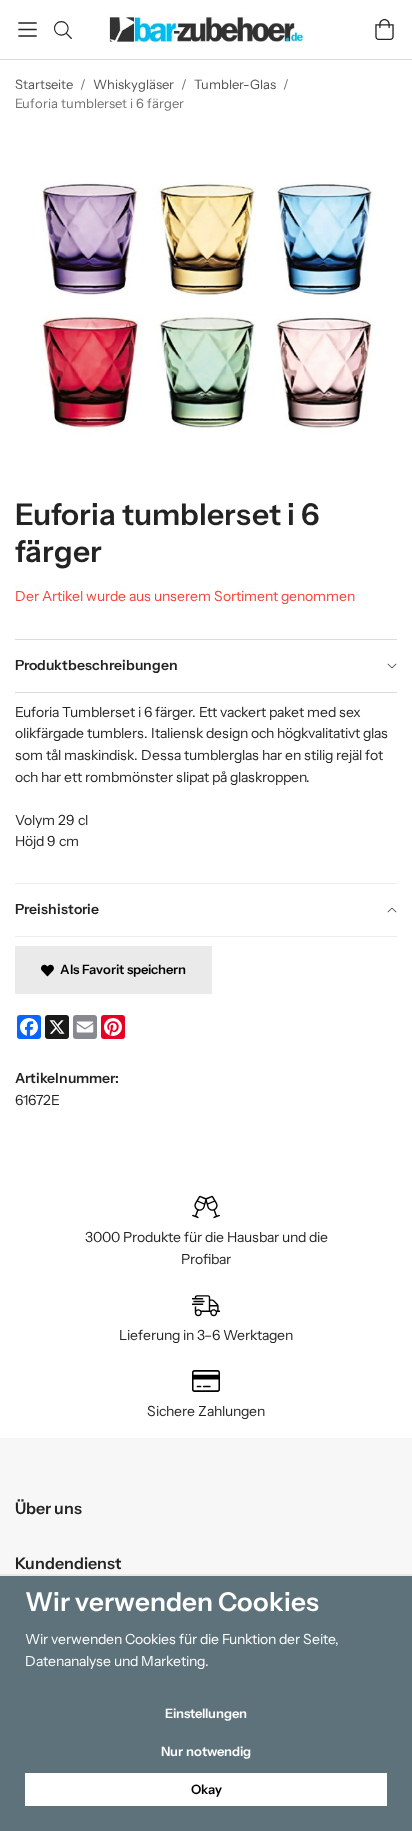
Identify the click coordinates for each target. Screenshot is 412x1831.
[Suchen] (62, 30)
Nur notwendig (206, 1751)
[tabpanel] (206, 787)
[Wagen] (384, 29)
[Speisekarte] (27, 29)
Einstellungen (206, 1713)
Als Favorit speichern (120, 969)
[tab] (206, 666)
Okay (206, 1789)
